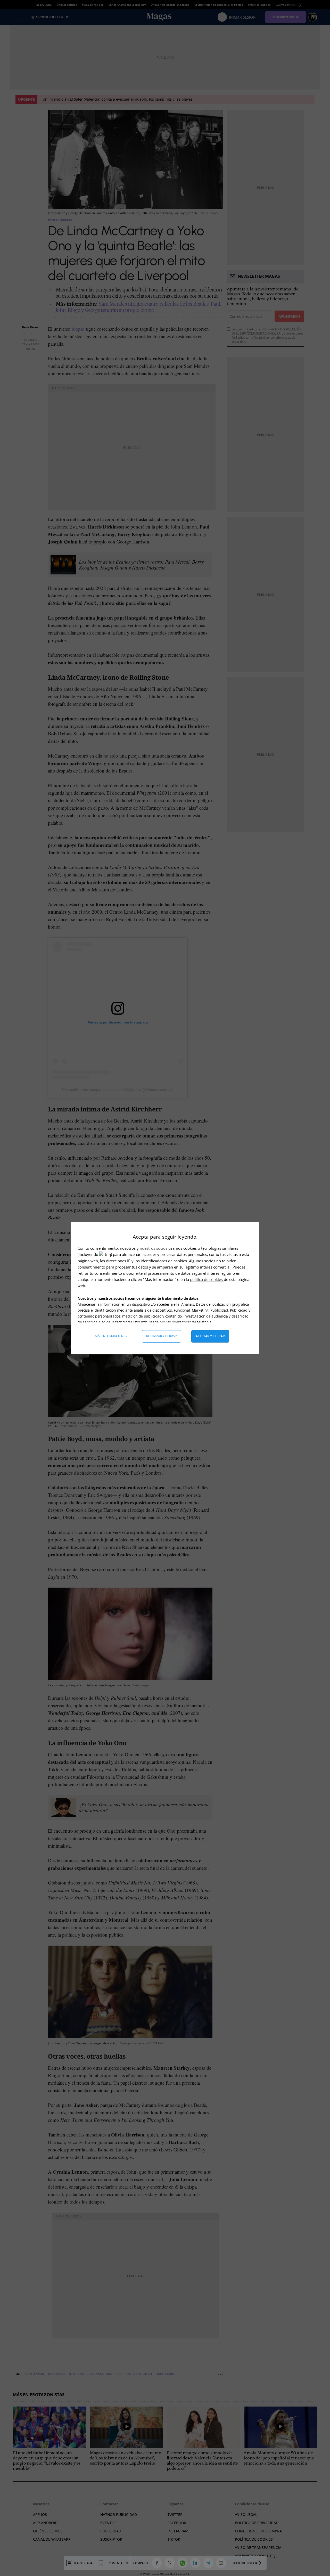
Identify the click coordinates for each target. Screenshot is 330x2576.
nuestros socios (154, 1248)
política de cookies (207, 1279)
